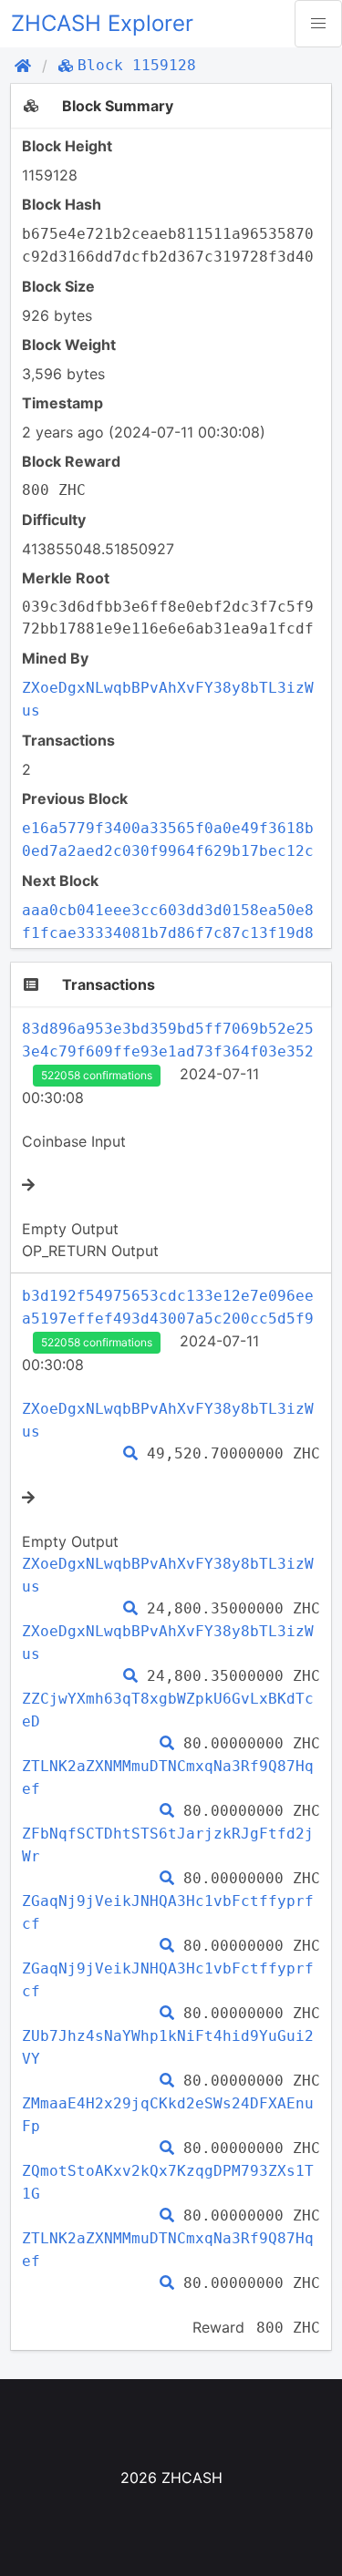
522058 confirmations (97, 1075)
